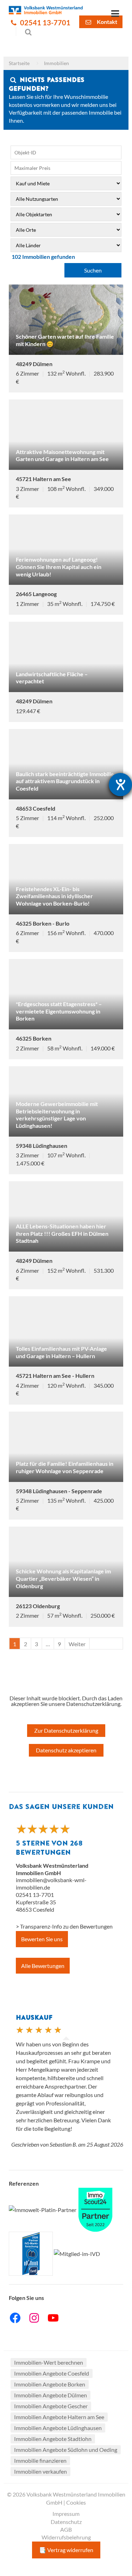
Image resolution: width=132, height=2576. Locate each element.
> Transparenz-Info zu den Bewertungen (64, 1926)
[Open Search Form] (24, 32)
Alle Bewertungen (43, 1966)
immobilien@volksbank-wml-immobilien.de (51, 1884)
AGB (66, 2529)
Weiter (77, 1644)
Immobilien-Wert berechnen (49, 2362)
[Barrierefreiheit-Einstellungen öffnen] (120, 785)
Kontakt (106, 22)
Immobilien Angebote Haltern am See (59, 2417)
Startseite (19, 63)
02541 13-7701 (45, 23)
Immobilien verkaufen (40, 2471)
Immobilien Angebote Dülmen (51, 2395)
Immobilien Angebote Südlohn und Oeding (66, 2450)
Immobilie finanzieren (40, 2460)
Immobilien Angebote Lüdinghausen (58, 2428)
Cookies (76, 2502)
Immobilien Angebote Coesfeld (52, 2373)
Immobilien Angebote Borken (50, 2384)
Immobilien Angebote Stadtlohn (53, 2439)
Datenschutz (66, 2522)
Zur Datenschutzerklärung (66, 1730)
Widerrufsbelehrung (66, 2537)
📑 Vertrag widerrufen (66, 2550)
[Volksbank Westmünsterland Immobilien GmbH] (46, 10)
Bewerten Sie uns (42, 1939)
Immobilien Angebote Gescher (51, 2406)
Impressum (66, 2514)
